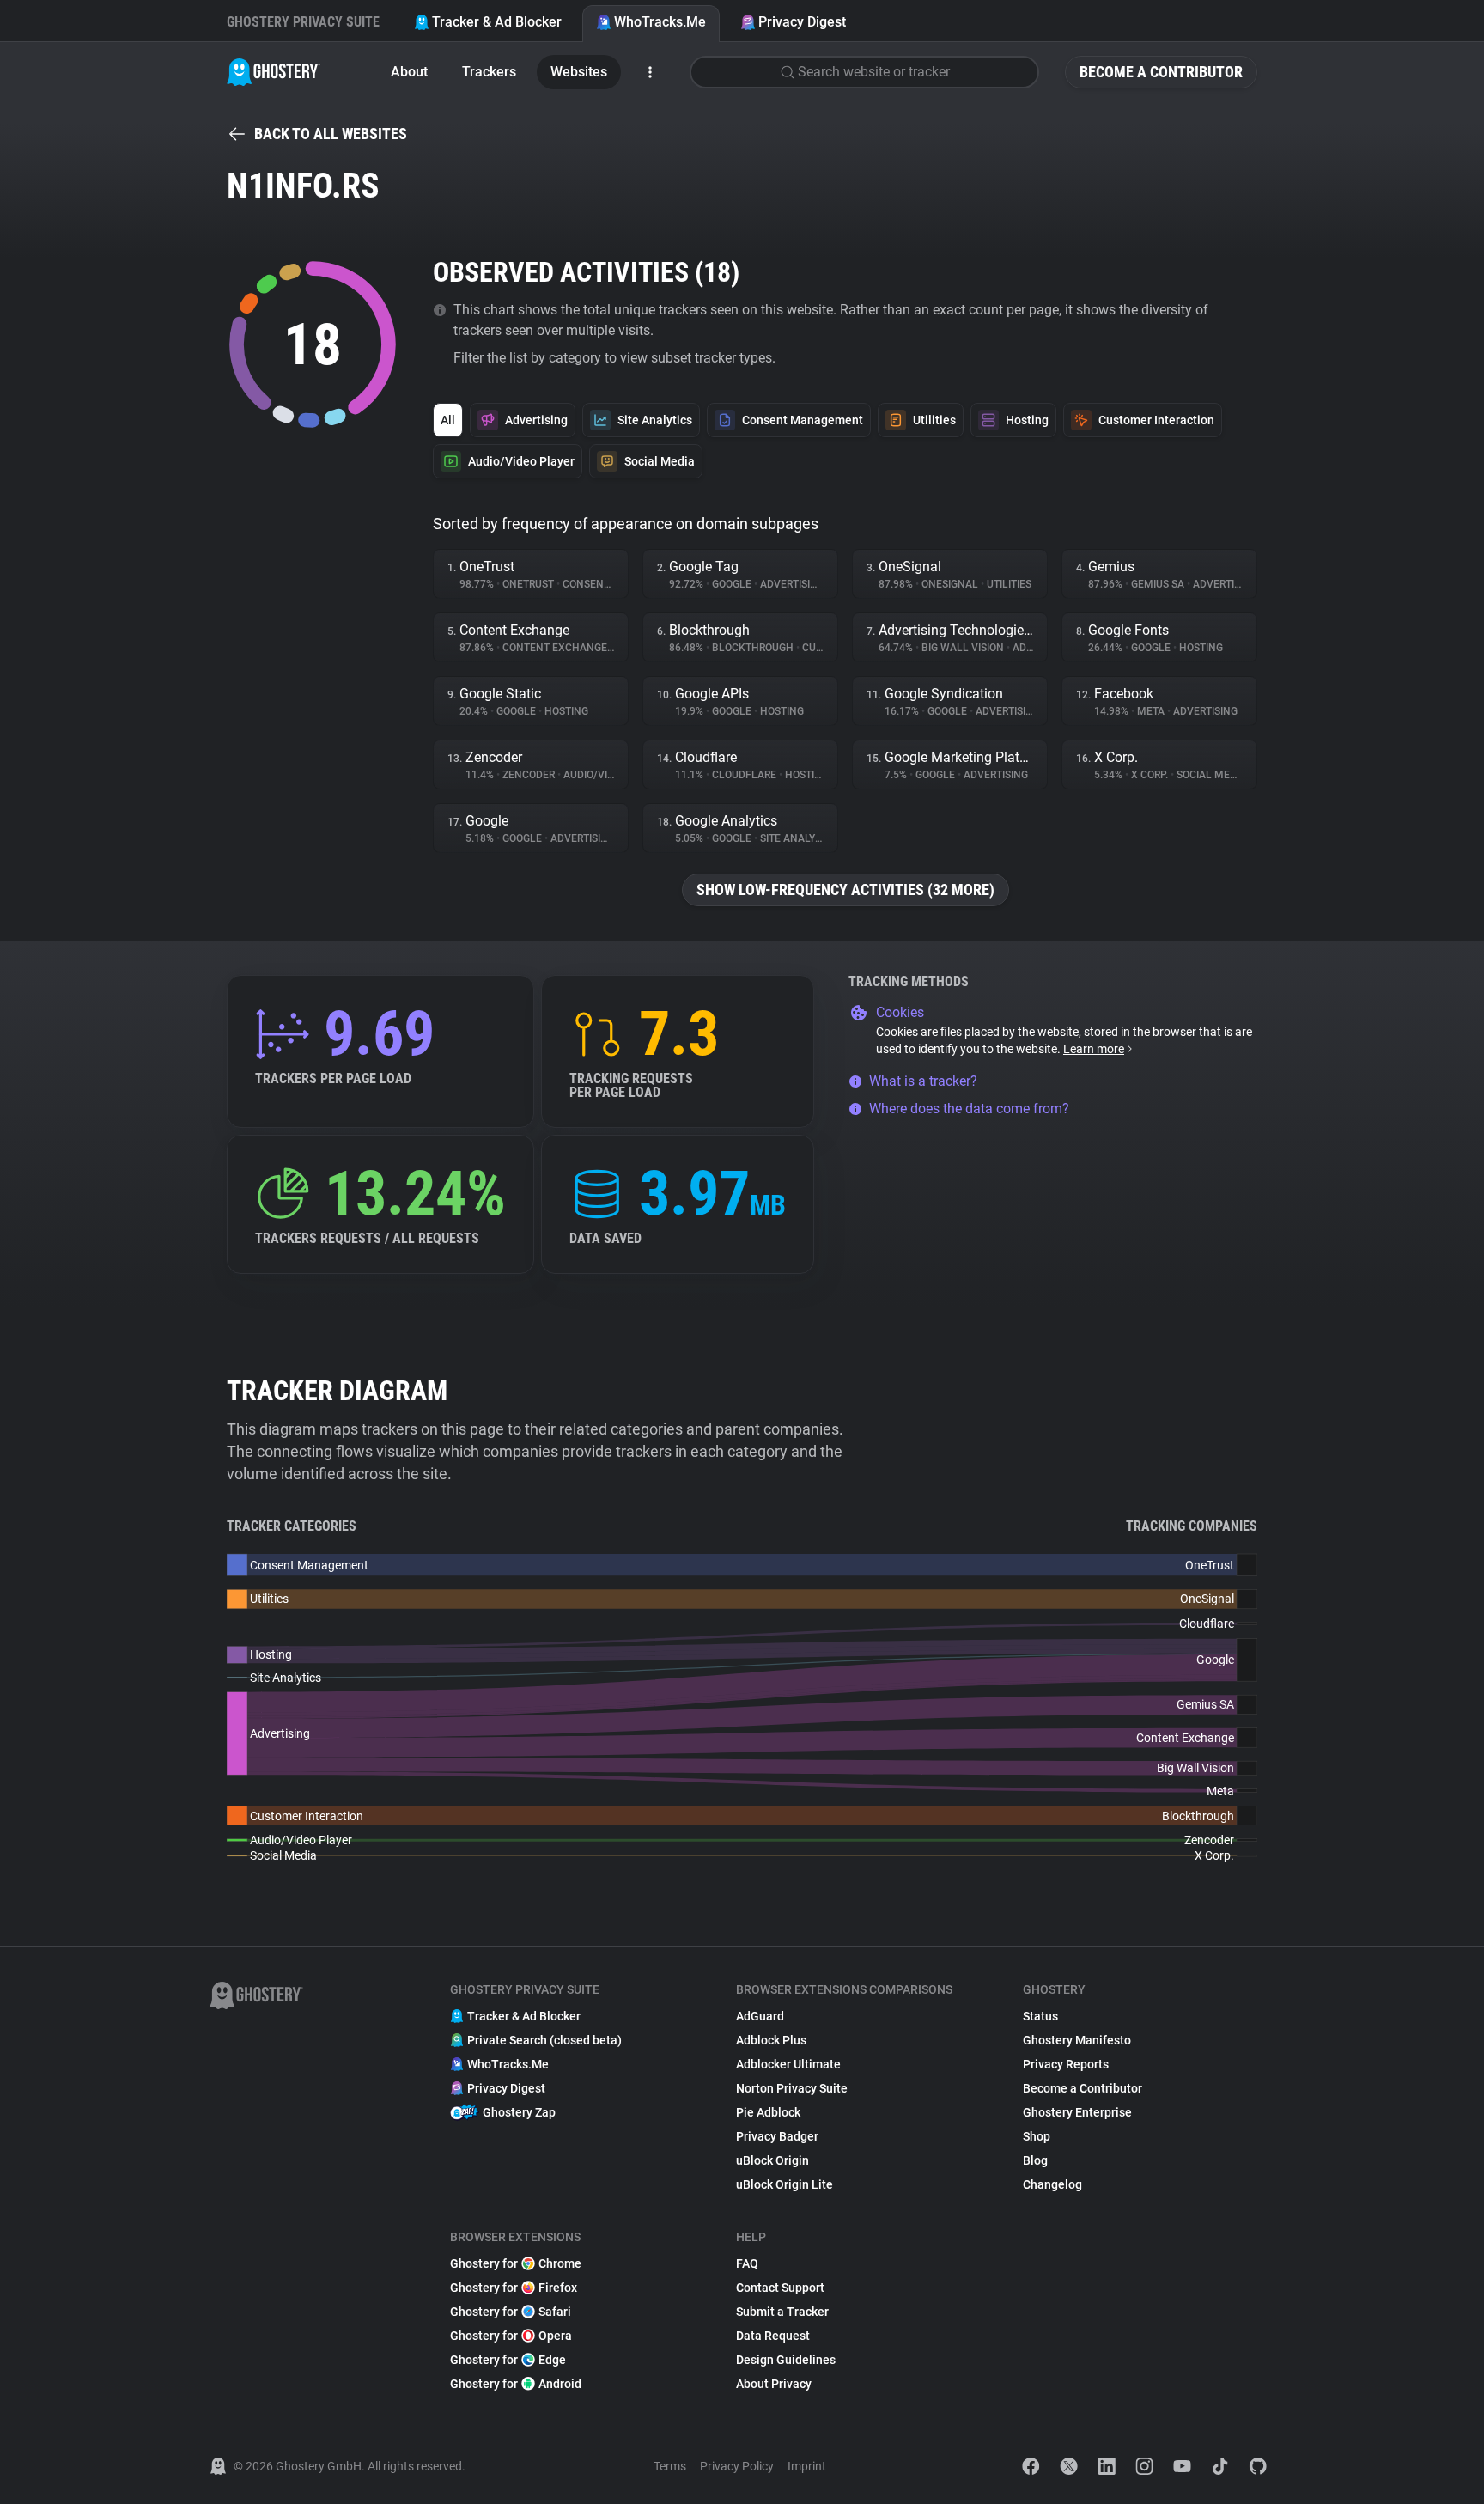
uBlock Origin (772, 2160)
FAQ (747, 2263)
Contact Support (780, 2288)
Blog (1035, 2160)
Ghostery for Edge (508, 2360)
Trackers (489, 72)
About (409, 72)
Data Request (773, 2336)
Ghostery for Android (516, 2384)
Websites (579, 72)
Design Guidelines (786, 2360)
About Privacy (774, 2384)
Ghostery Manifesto (1077, 2040)
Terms (670, 2466)
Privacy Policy (737, 2466)
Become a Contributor (1161, 72)
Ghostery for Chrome (516, 2263)
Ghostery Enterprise (1077, 2112)
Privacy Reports (1066, 2064)
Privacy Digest (802, 22)
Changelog (1052, 2184)
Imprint (807, 2466)
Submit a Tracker (782, 2312)
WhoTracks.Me (660, 22)
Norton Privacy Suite (792, 2088)
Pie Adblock (768, 2112)
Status (1040, 2016)
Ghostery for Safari (511, 2312)
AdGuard (760, 2016)
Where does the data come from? (969, 1109)
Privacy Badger (777, 2136)
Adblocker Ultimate (788, 2064)
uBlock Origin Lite (785, 2184)
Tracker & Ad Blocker (497, 22)
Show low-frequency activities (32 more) (845, 889)
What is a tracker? (923, 1081)
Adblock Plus (771, 2040)
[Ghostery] (274, 72)
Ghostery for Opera (511, 2336)
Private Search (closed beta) (544, 2040)
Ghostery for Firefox (514, 2288)
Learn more (1094, 1049)
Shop (1037, 2136)
